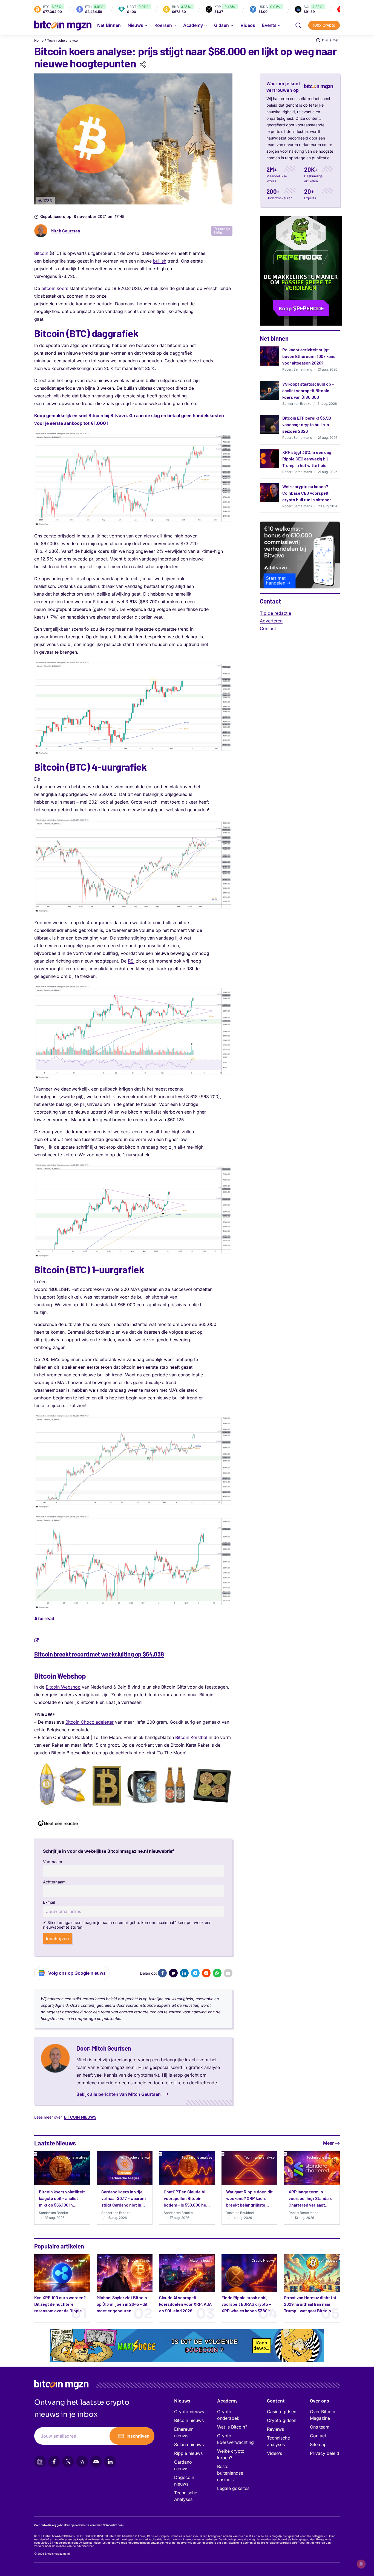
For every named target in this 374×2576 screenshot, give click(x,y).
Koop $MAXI (262, 2346)
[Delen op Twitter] (173, 1973)
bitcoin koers (55, 288)
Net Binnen (109, 25)
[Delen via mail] (228, 1973)
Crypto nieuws (189, 2412)
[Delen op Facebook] (162, 1973)
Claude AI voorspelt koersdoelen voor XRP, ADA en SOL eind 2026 (185, 2304)
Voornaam (53, 1862)
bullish (160, 261)
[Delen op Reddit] (206, 1973)
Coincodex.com (113, 2525)
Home (39, 40)
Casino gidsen (282, 2412)
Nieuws (182, 2401)
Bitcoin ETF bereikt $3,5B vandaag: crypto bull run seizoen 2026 (307, 424)
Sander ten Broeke (297, 404)
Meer (328, 2143)
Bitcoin (41, 253)
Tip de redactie (275, 613)
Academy (193, 25)
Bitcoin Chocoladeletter (90, 1722)
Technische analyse (62, 40)
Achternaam (54, 1882)
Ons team (320, 2427)
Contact (268, 628)
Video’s (274, 2453)
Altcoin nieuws (76, 2260)
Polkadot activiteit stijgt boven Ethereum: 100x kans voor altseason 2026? (309, 356)
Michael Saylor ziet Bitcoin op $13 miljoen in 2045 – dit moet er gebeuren (122, 2304)
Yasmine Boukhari (240, 2213)
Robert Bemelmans (297, 369)
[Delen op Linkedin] (184, 1973)
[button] (298, 25)
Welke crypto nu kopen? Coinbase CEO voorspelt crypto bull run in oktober (307, 493)
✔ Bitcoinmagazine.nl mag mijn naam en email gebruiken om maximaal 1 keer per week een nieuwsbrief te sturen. (127, 1925)
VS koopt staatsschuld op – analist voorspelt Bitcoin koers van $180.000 (308, 390)
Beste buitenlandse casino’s (230, 2473)
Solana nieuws (189, 2444)
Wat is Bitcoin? (232, 2427)
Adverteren (271, 621)
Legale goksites (233, 2488)
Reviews (275, 2429)
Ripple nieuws (188, 2453)
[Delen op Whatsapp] (217, 1973)
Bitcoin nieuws (80, 2117)
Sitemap (318, 2444)
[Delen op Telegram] (195, 1973)
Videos (248, 25)
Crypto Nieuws (263, 2260)
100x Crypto (324, 25)
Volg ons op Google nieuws (77, 1973)
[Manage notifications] (361, 2564)
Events (269, 25)
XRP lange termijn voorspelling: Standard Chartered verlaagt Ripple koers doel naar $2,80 (311, 2205)
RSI (131, 961)
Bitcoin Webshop (63, 1687)
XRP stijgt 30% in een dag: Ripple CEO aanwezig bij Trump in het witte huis (308, 459)
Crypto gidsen (282, 2420)
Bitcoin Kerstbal (191, 1737)
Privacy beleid (325, 2453)
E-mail (49, 1902)
